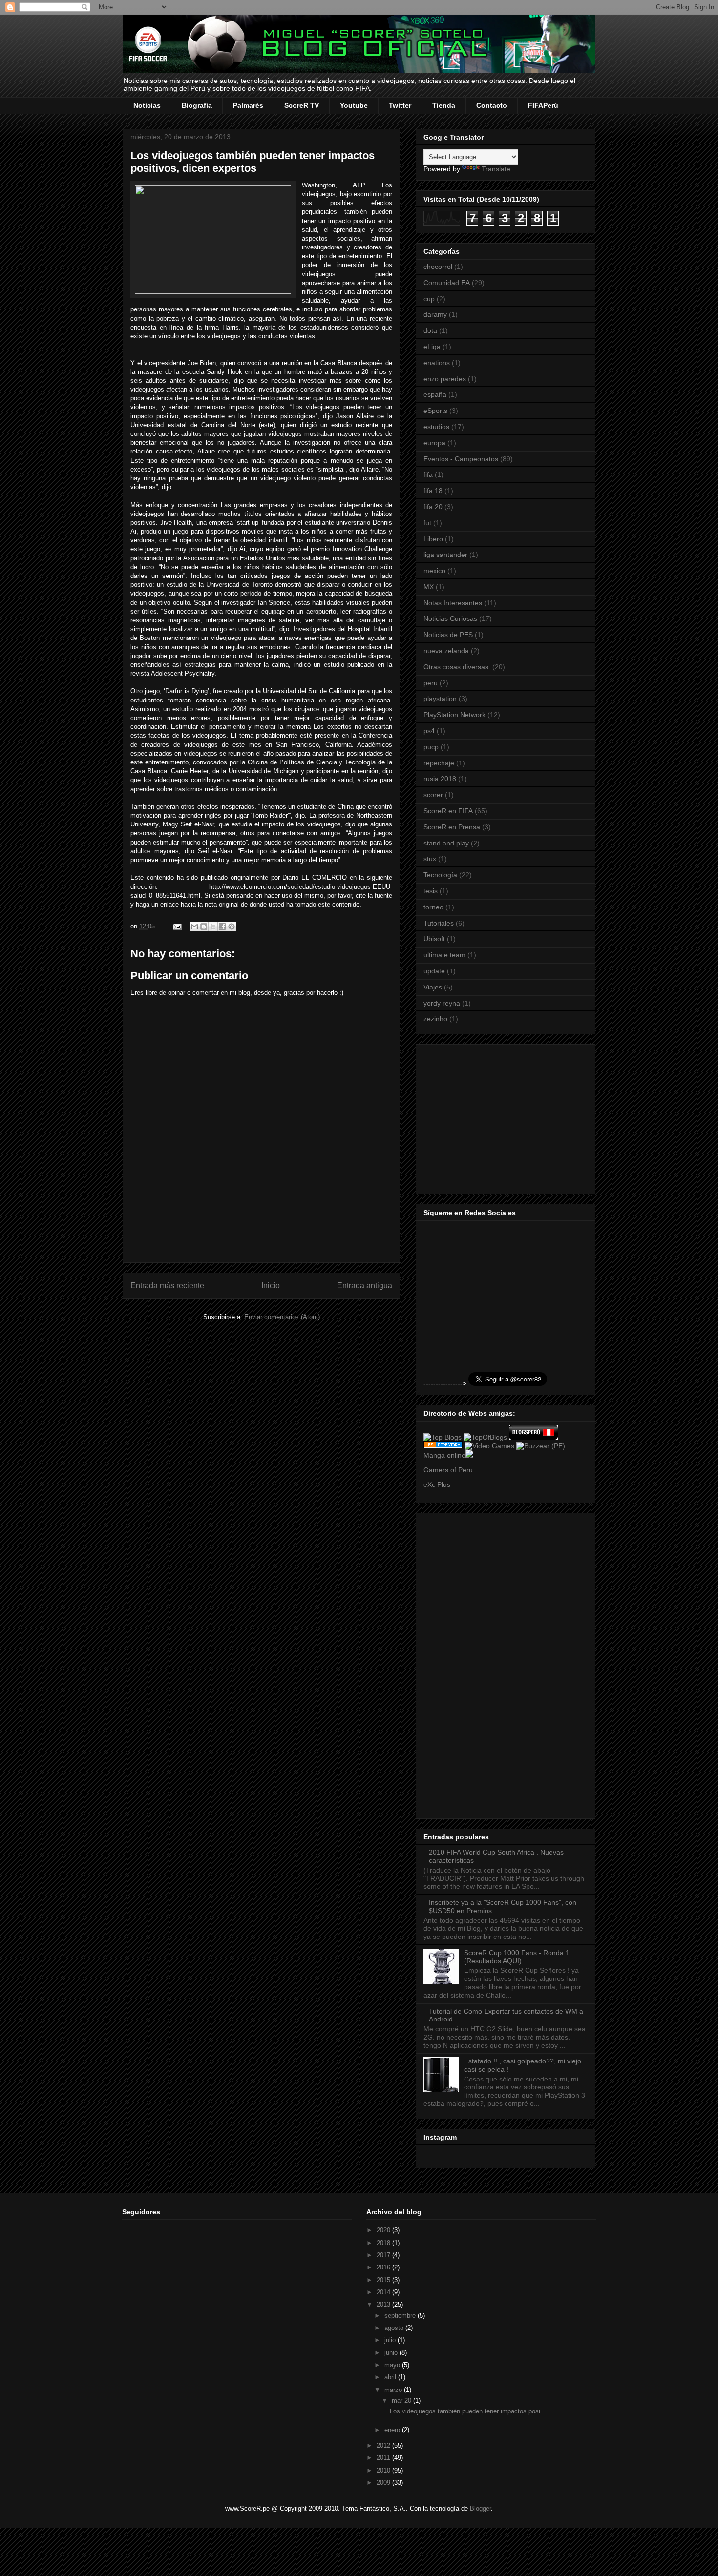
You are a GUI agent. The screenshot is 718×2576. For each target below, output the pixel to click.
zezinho (435, 1019)
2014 (384, 2292)
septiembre (401, 2316)
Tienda (444, 105)
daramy (435, 314)
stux (430, 859)
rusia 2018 (440, 779)
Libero (433, 539)
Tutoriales (439, 923)
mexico (434, 571)
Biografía (197, 105)
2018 (384, 2243)
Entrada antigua (365, 1286)
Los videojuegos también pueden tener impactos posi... (468, 2411)
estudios (436, 427)
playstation (440, 699)
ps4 (429, 731)
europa (434, 443)
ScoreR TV (302, 105)
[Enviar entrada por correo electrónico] (177, 926)
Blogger (480, 2508)
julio (391, 2340)
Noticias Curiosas (450, 618)
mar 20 (402, 2401)
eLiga (432, 347)
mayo (393, 2365)
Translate (496, 169)
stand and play (446, 843)
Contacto (492, 105)
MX (429, 587)
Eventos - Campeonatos (461, 459)
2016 (384, 2267)
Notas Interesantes (453, 603)
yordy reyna (442, 1003)
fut (427, 523)
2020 (384, 2230)
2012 (384, 2445)
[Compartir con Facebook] (222, 927)
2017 (384, 2255)
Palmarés (248, 105)
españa (435, 394)
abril (391, 2377)
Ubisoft (434, 939)
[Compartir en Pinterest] (232, 927)
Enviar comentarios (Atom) (282, 1317)
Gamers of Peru (448, 1470)
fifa (428, 474)
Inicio (271, 1286)
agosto (395, 2328)
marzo (394, 2390)
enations (437, 363)
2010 (384, 2470)
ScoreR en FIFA (448, 811)
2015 (384, 2280)
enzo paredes (445, 379)
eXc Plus (437, 1484)
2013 (384, 2304)
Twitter (400, 105)
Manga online (444, 1455)
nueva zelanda (446, 651)
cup (429, 299)
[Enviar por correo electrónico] (194, 927)
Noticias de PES (448, 635)
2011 (384, 2458)
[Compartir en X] (213, 927)
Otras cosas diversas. (457, 667)
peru (431, 683)
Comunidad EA (447, 283)
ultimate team (444, 955)
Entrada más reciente (167, 1286)
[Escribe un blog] (204, 927)
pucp (431, 747)
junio (392, 2353)
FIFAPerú (543, 105)
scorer (433, 795)
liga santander (445, 555)
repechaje (439, 763)
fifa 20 (433, 507)
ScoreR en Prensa (452, 827)
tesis (431, 891)
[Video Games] (489, 1446)
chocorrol (438, 267)
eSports (435, 411)
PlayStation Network (454, 715)
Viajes (433, 987)
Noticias (147, 105)
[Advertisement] (261, 1240)
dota (430, 330)
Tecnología (440, 875)
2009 (384, 2483)
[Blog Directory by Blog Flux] (443, 1446)
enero (393, 2430)
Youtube (354, 105)
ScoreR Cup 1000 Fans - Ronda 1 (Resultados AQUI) (517, 1957)
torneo (433, 907)
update (434, 971)
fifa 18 (433, 491)
